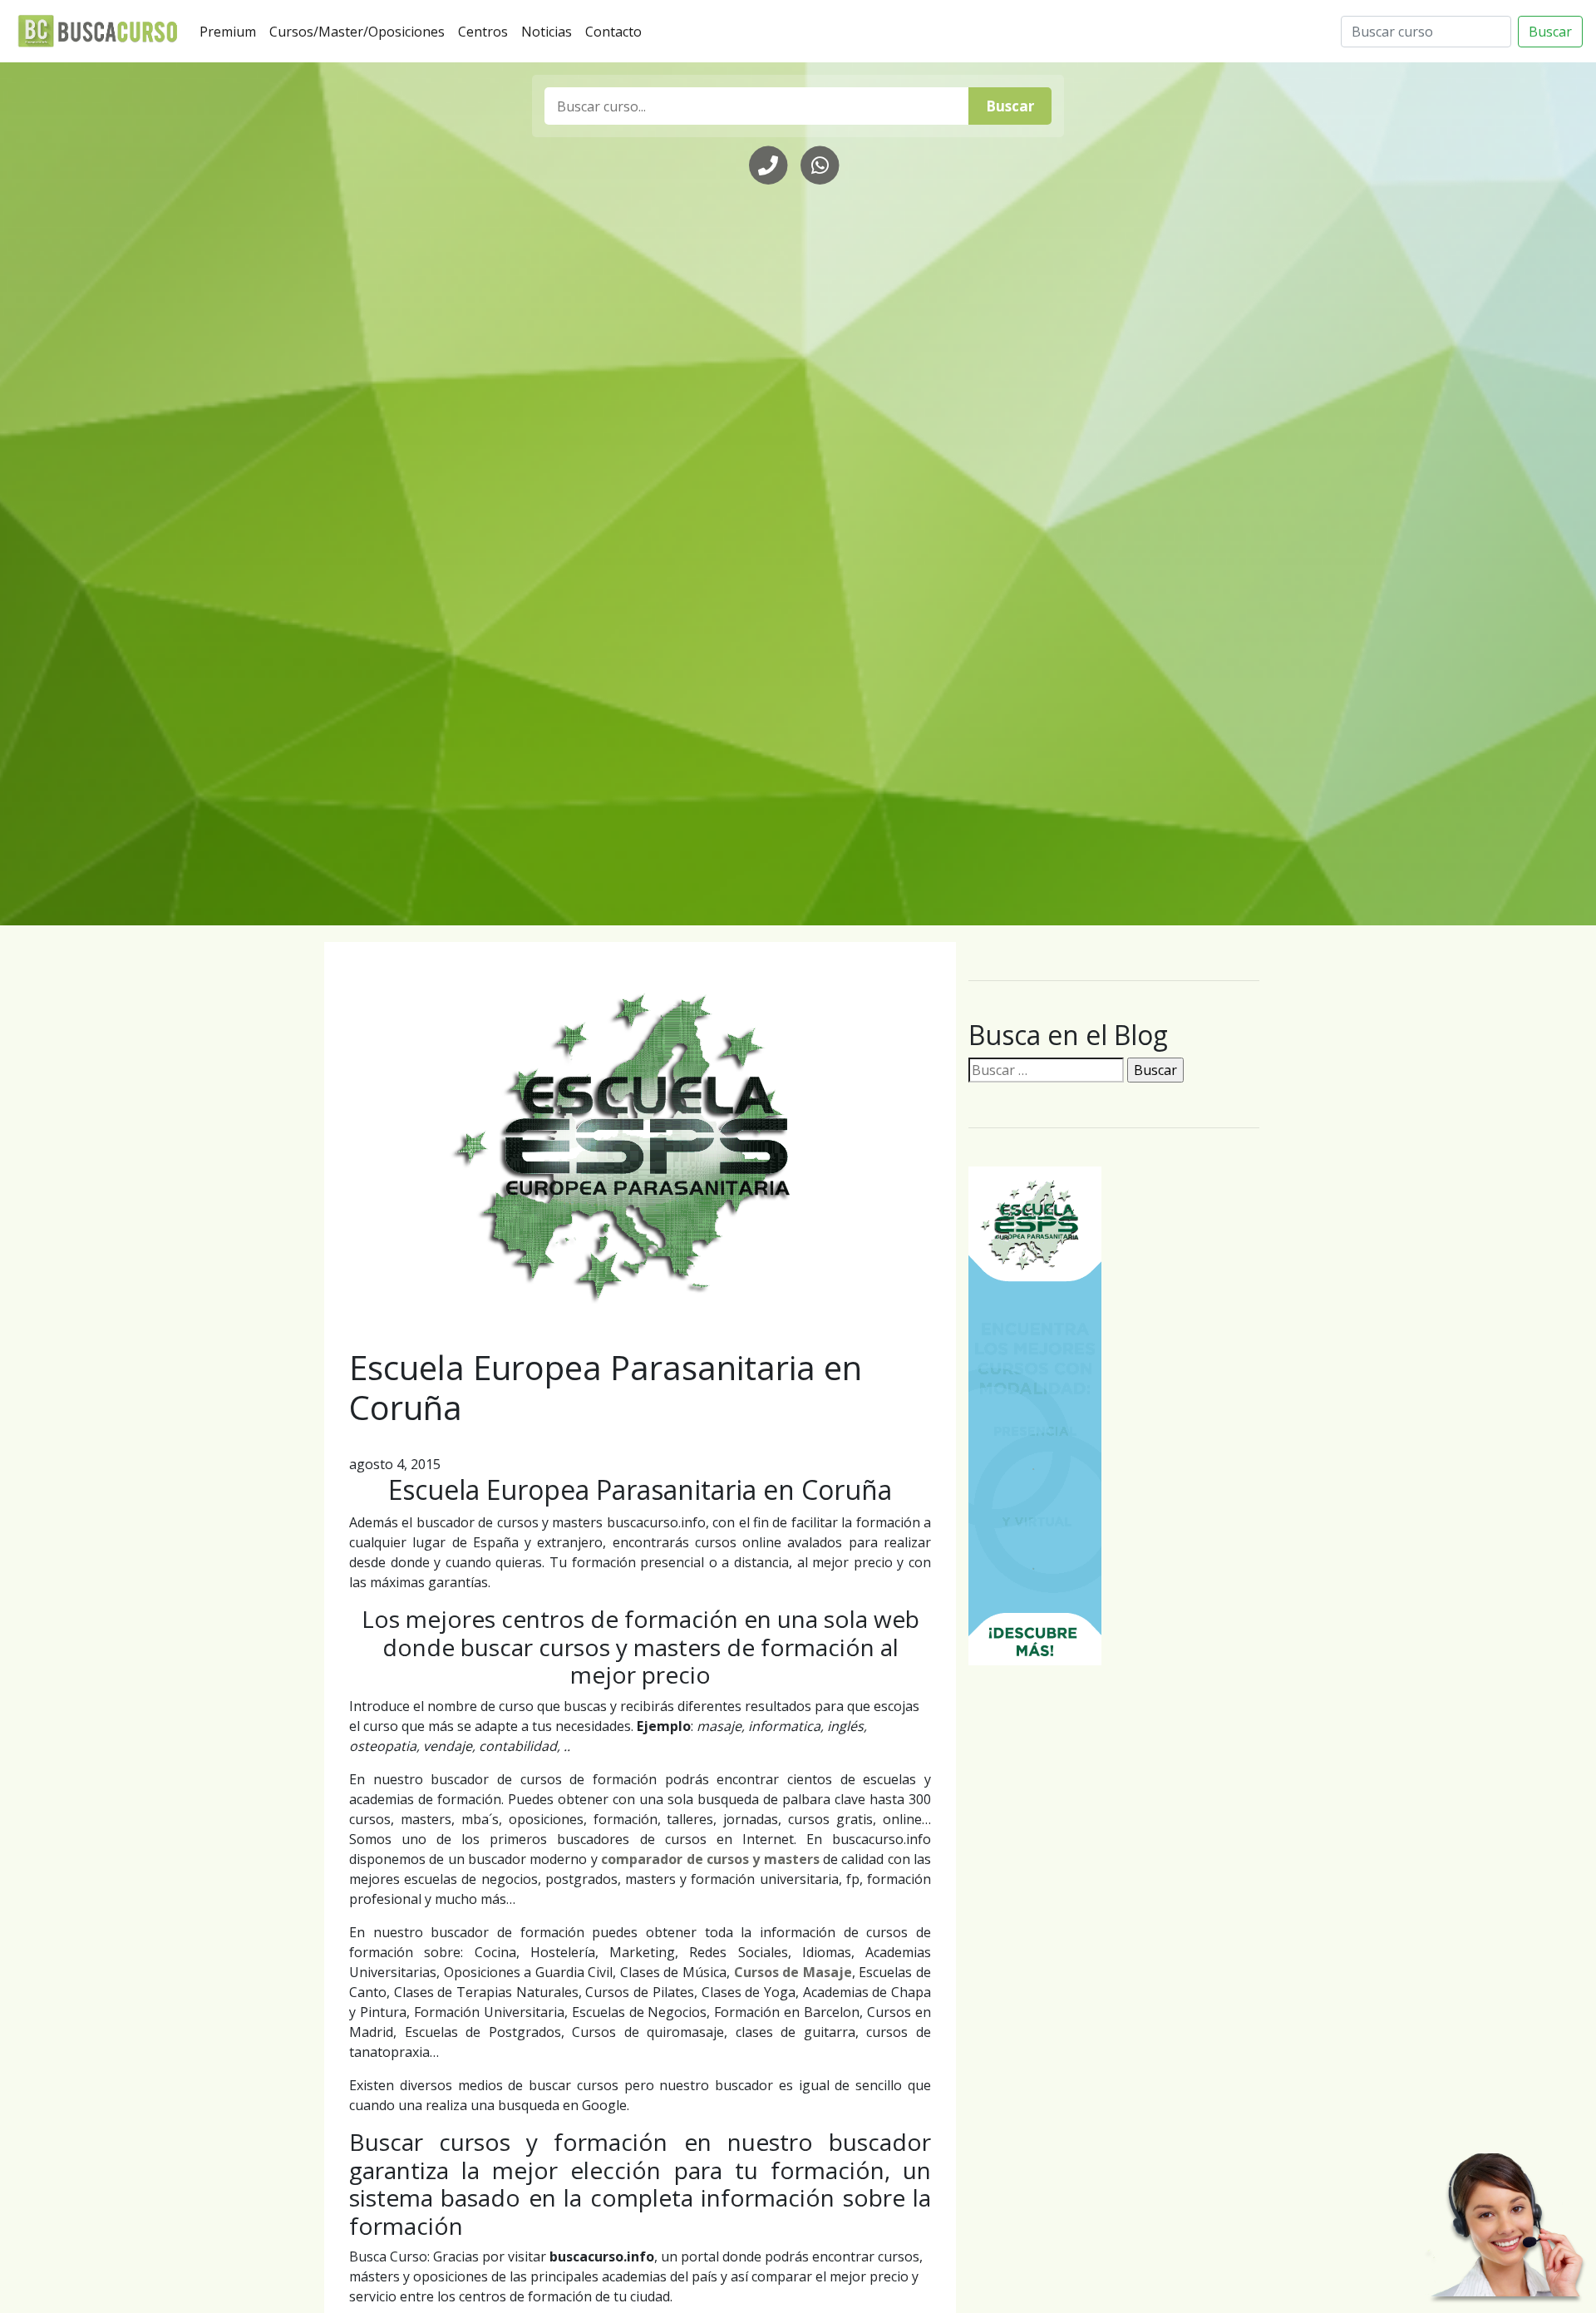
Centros (486, 31)
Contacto (617, 31)
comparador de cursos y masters (710, 1859)
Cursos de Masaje (793, 1972)
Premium (231, 31)
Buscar (1550, 32)
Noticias (550, 31)
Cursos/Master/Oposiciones (360, 31)
